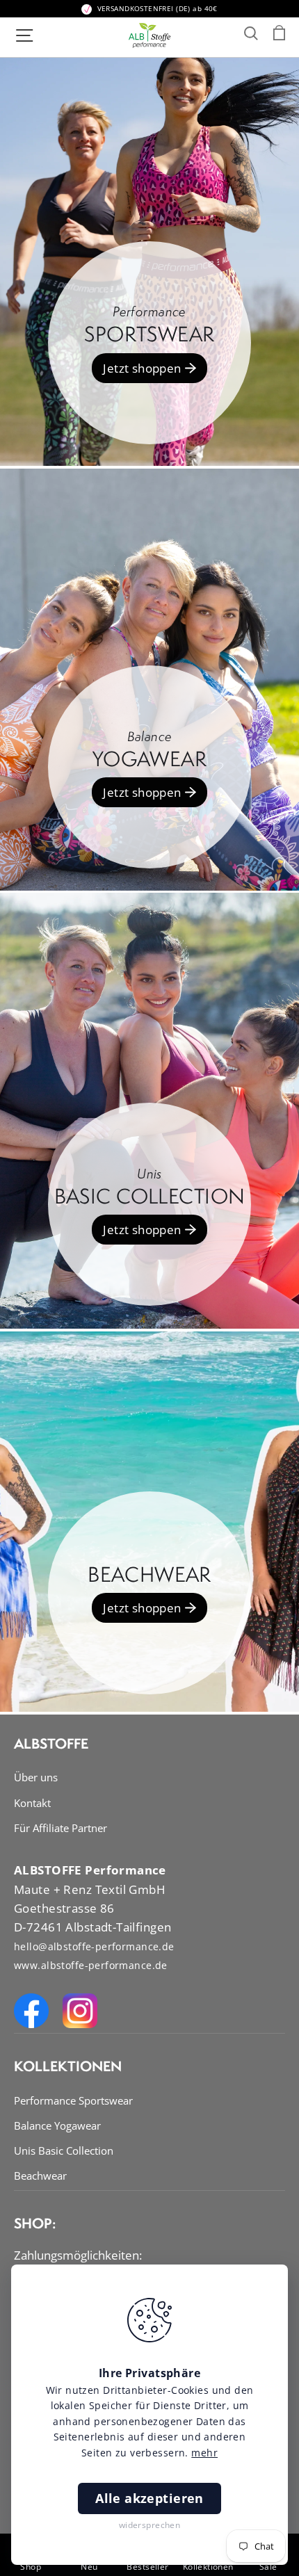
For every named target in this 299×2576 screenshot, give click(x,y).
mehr (204, 2453)
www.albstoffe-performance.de (91, 1965)
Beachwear (40, 2176)
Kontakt (32, 1803)
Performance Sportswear (73, 2100)
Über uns (36, 1777)
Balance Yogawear (57, 2125)
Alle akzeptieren (149, 2498)
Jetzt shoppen (142, 368)
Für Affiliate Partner (60, 1828)
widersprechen (150, 2525)
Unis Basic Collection (64, 2150)
